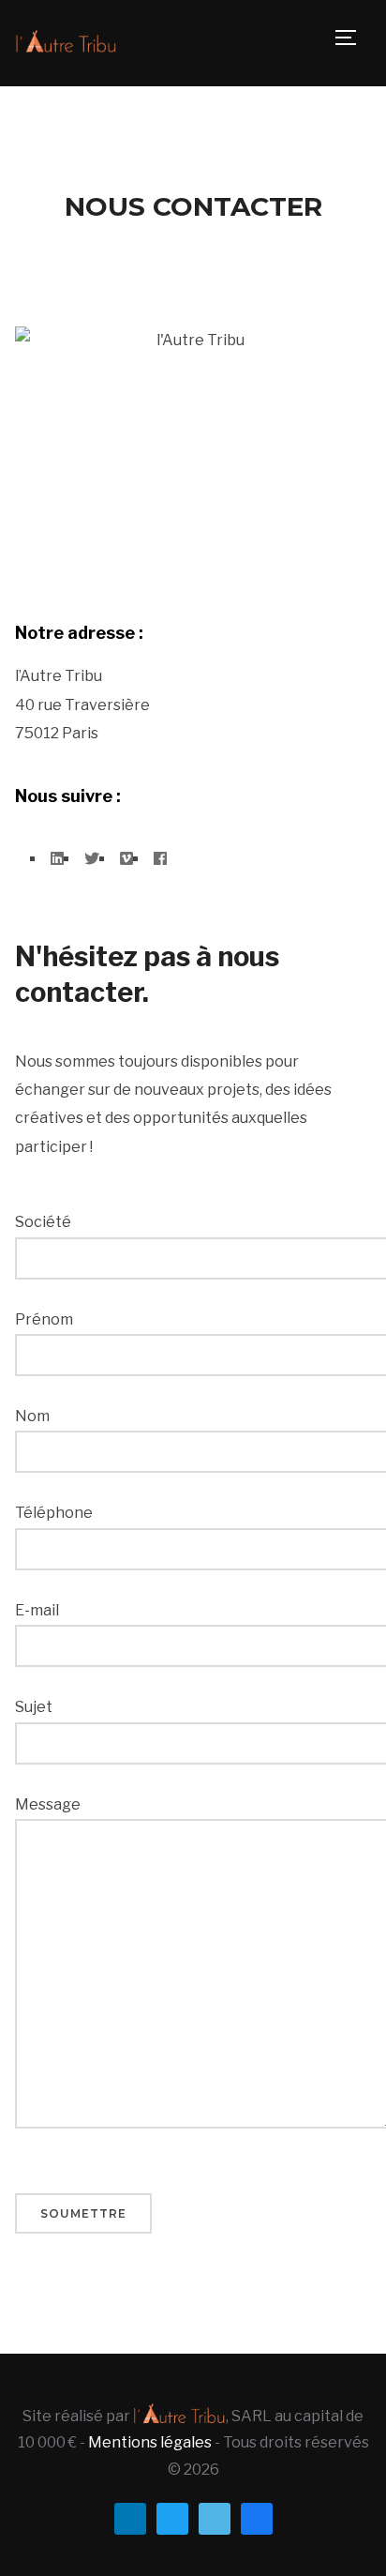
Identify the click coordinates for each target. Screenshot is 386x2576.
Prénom (44, 1319)
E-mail (37, 1610)
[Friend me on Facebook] (257, 2517)
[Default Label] (130, 2517)
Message (48, 1804)
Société (43, 1222)
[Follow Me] (172, 2517)
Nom (32, 1416)
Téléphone (54, 1513)
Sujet (34, 1707)
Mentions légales (150, 2442)
